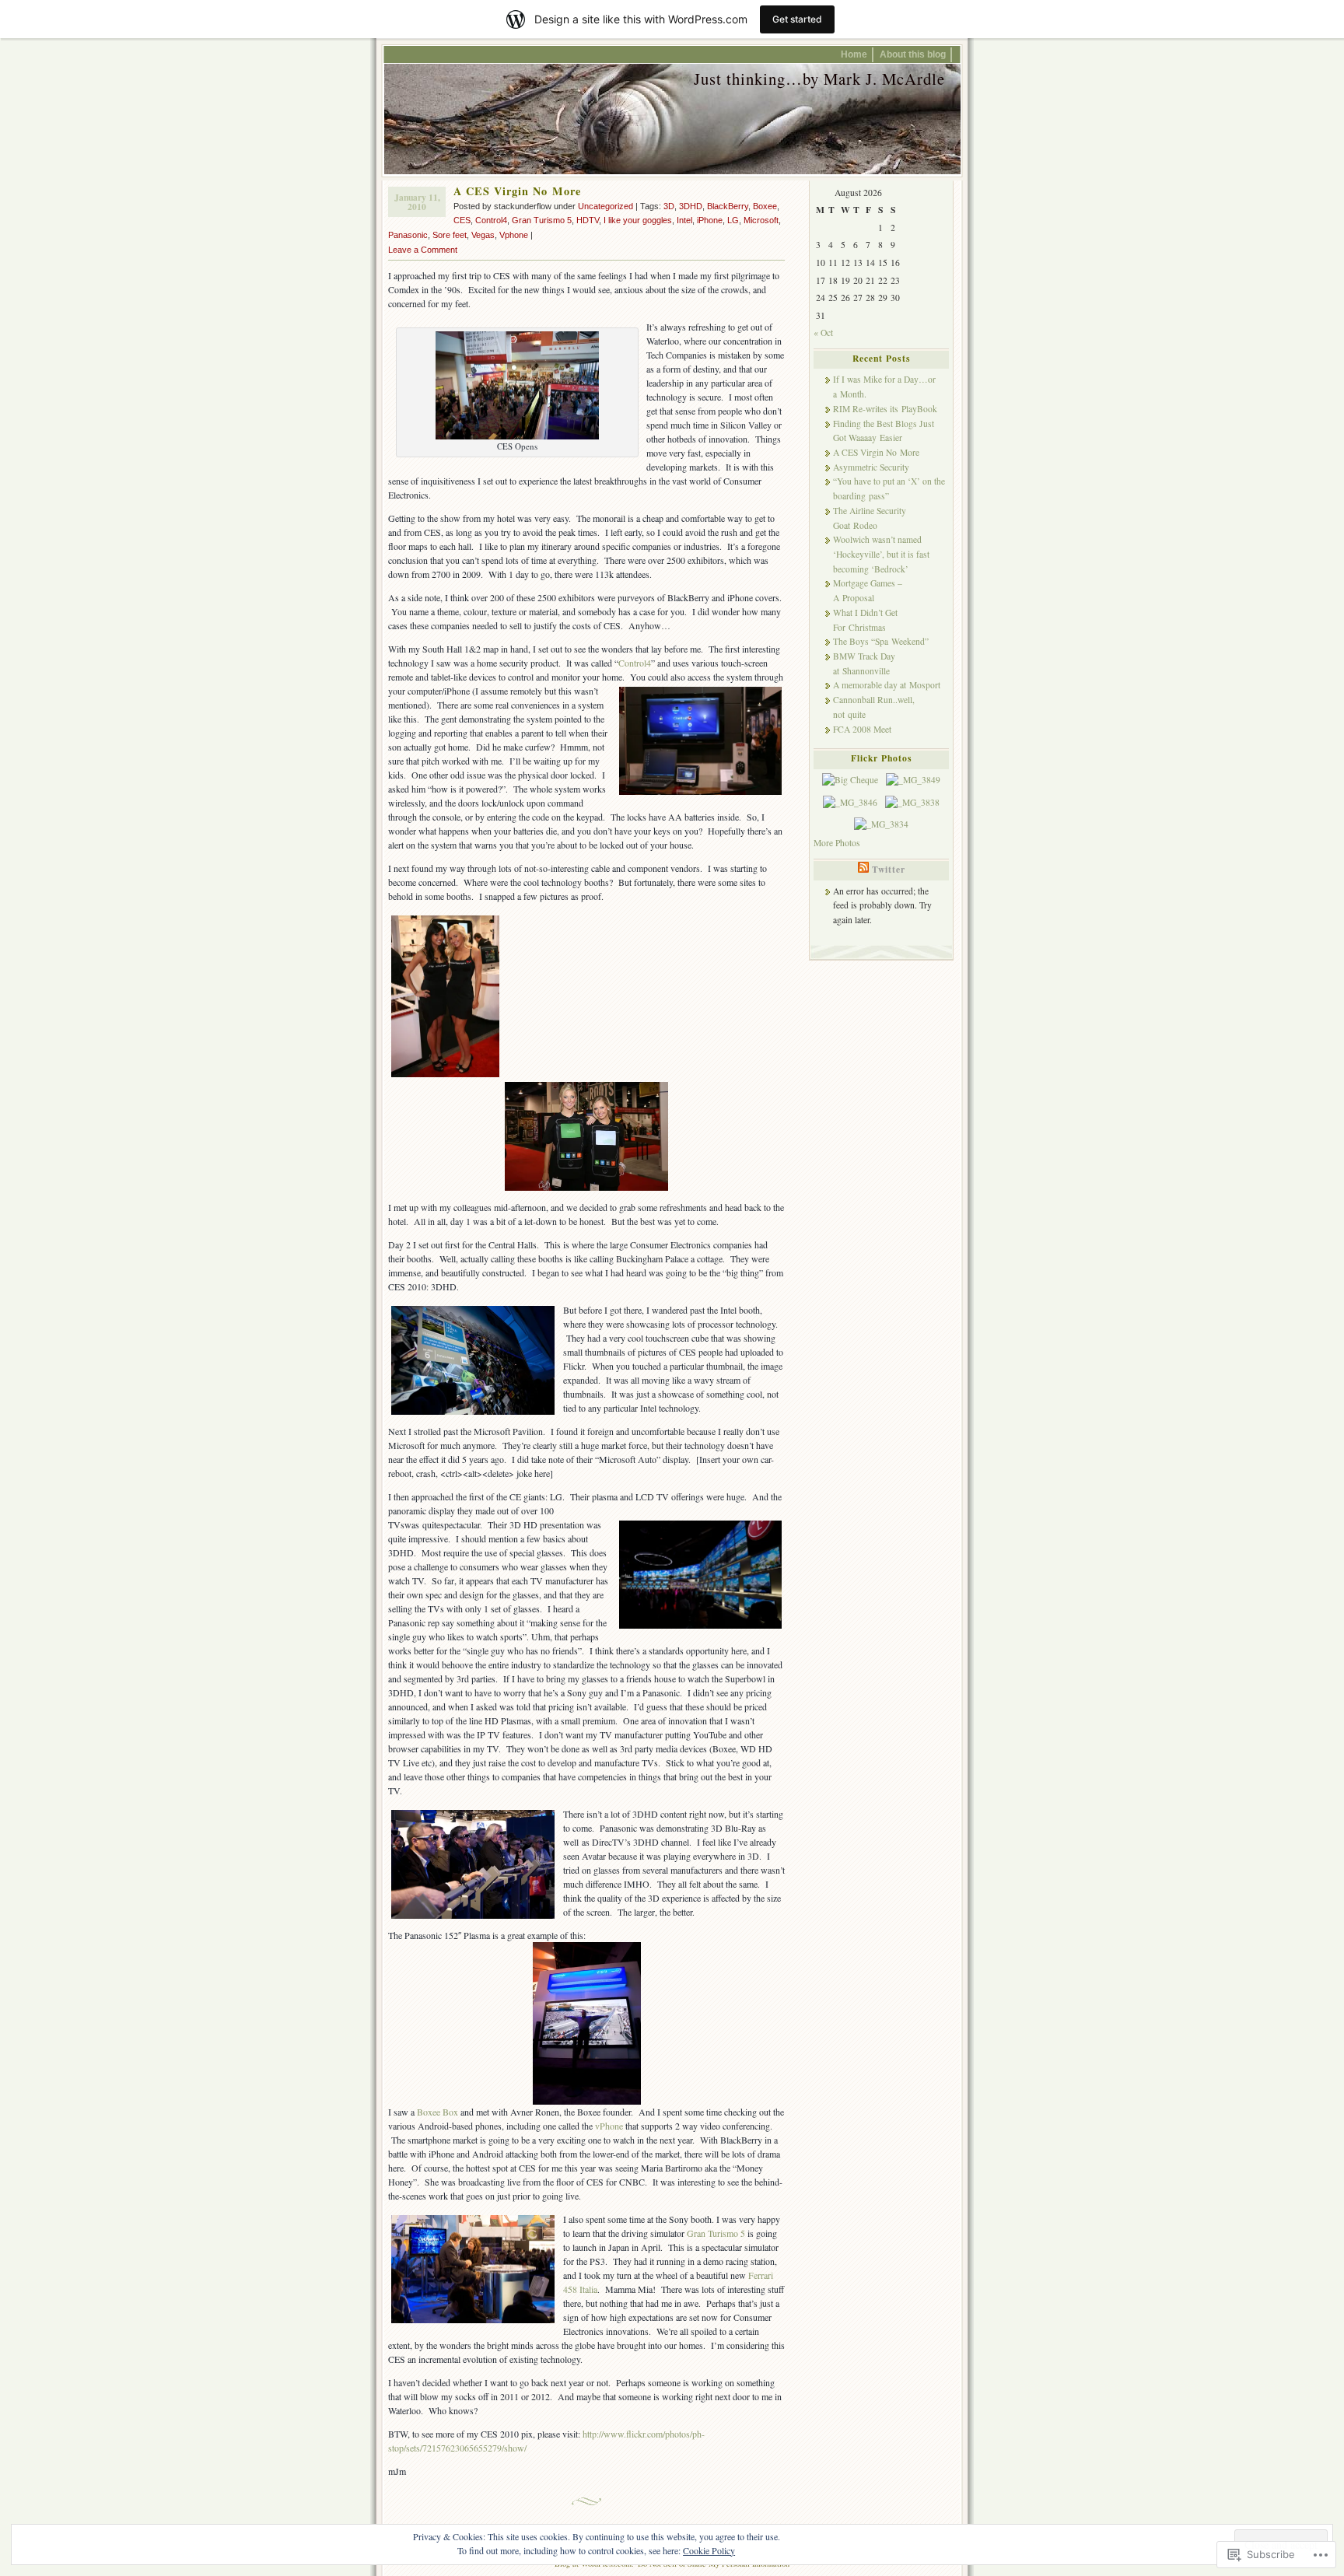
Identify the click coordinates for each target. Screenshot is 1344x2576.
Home (854, 54)
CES (462, 220)
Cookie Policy (709, 2550)
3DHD (691, 206)
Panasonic (408, 235)
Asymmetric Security (871, 467)
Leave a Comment (423, 250)
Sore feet (450, 235)
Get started (797, 19)
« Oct (823, 332)
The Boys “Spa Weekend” (881, 641)
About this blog (913, 54)
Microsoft (761, 220)
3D (669, 206)
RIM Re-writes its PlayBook (885, 409)
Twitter (889, 869)
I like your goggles (638, 220)
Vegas (483, 235)
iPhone (710, 220)
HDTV (588, 220)
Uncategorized (605, 206)
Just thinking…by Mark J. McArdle (819, 79)
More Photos (837, 843)
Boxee (765, 206)
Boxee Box (439, 2112)
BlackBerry (728, 206)
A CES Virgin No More (517, 191)
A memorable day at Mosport (887, 685)
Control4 (491, 220)
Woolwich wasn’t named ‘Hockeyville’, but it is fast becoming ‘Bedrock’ (881, 554)
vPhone (609, 2126)
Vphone (514, 235)
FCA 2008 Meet (862, 729)
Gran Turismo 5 (542, 220)
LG (733, 220)
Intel (684, 220)
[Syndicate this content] (863, 869)
